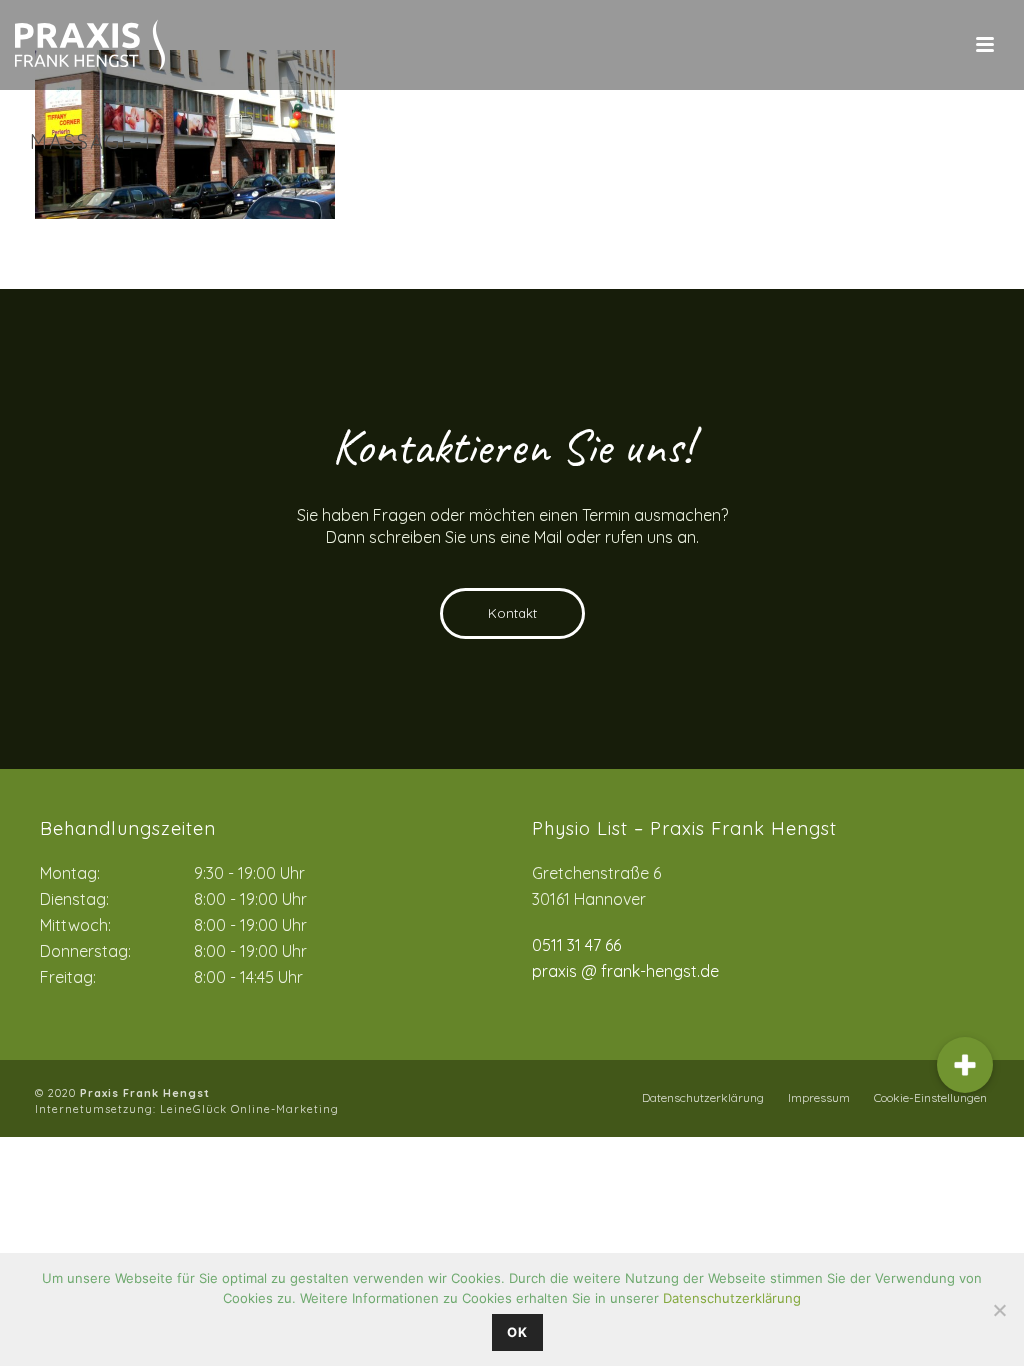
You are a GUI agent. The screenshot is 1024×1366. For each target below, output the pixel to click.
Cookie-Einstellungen (930, 1097)
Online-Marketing (285, 1109)
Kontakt (512, 613)
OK (517, 1332)
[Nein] (999, 1310)
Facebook (603, 1098)
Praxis (876, 184)
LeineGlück (195, 1109)
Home (824, 184)
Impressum (819, 1097)
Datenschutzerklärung (703, 1097)
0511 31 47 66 (576, 945)
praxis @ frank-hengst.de (625, 971)
